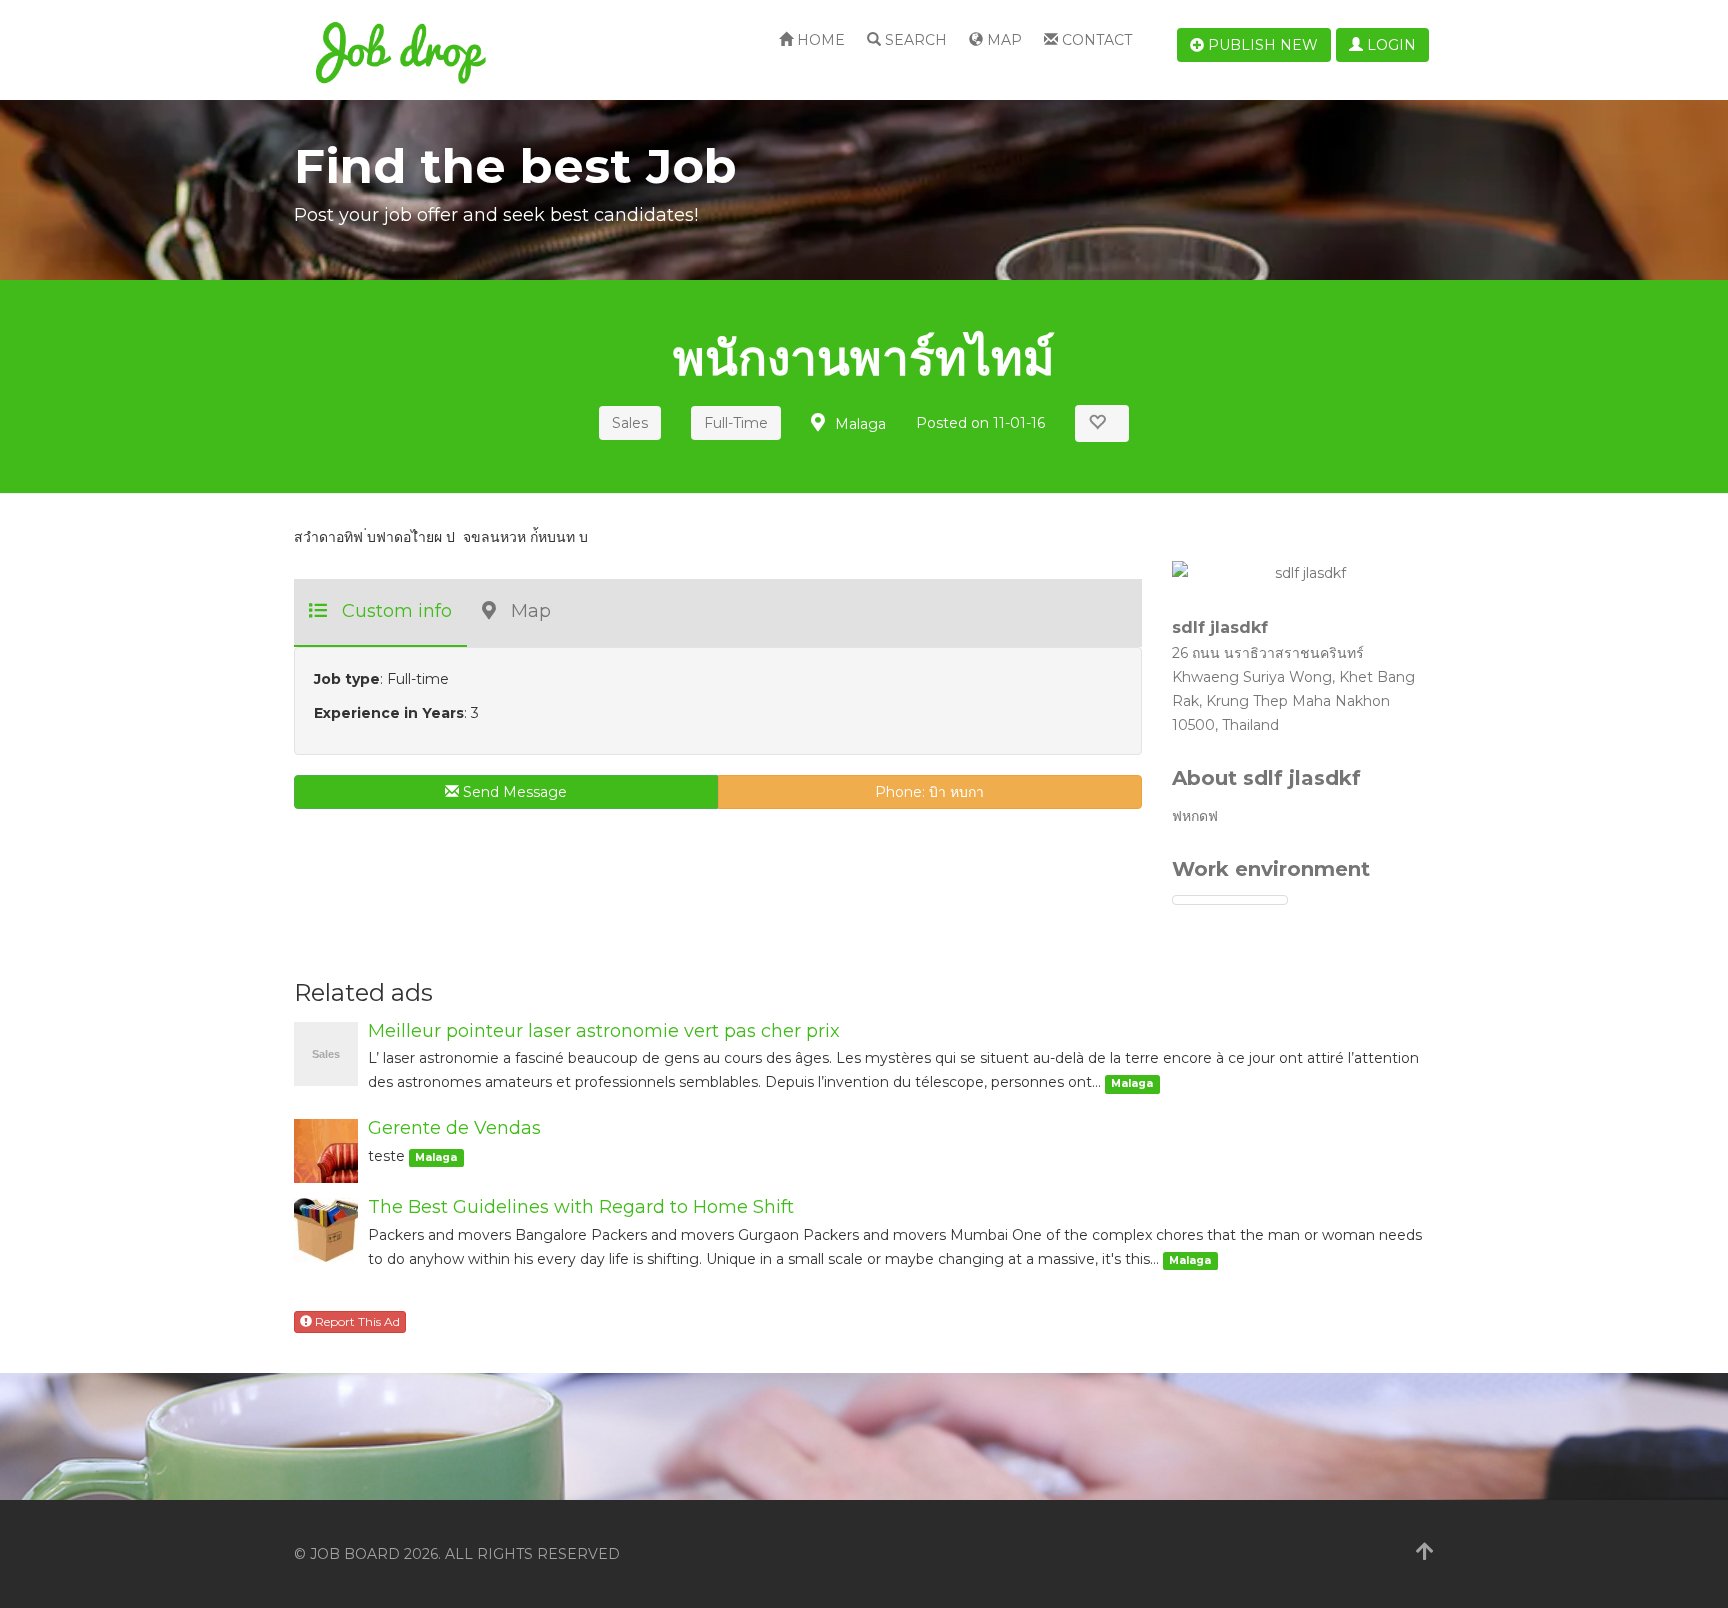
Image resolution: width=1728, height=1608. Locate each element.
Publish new (1261, 45)
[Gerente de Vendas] (326, 1151)
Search (914, 40)
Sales (630, 423)
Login (1389, 45)
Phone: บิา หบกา (929, 792)
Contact (1095, 40)
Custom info (397, 611)
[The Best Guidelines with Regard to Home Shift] (326, 1230)
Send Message (513, 792)
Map (1002, 40)
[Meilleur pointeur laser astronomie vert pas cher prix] (326, 1052)
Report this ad (356, 1321)
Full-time (736, 423)
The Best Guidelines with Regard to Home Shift (581, 1207)
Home (819, 40)
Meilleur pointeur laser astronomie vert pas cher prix (604, 1031)
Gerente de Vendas (454, 1128)
